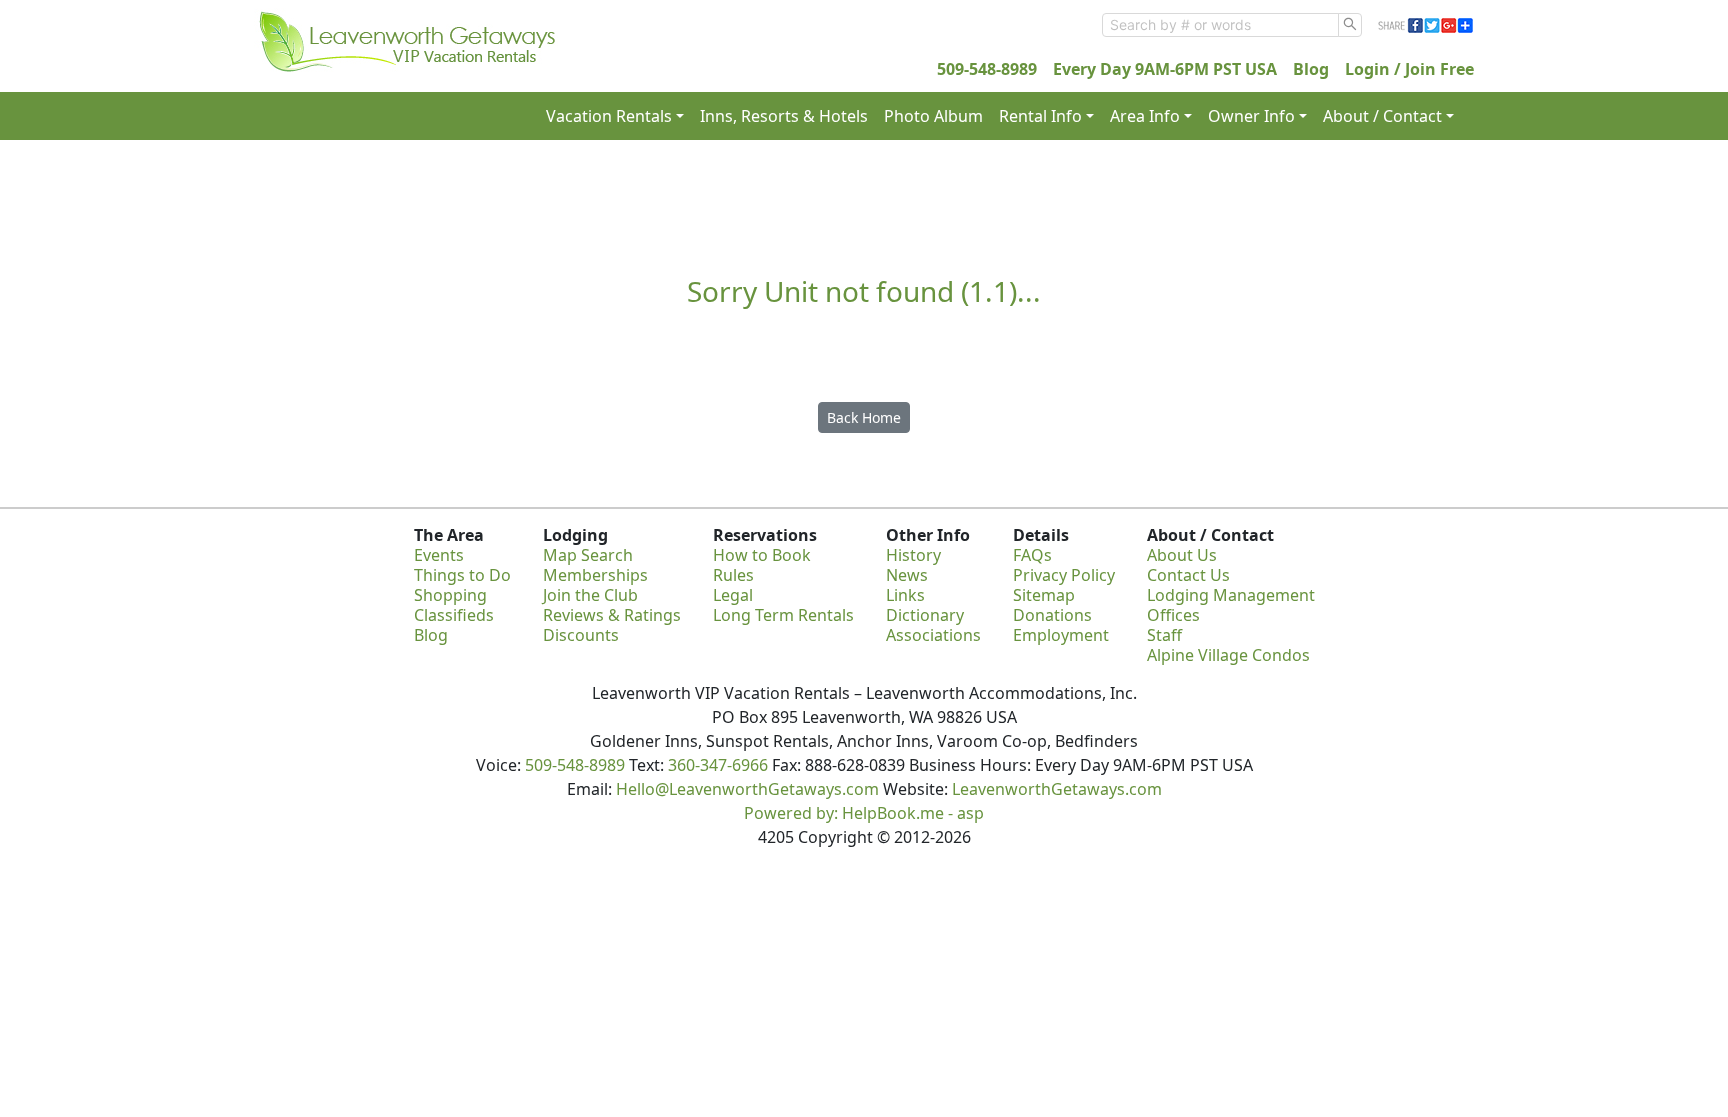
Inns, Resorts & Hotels (784, 116)
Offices (1173, 615)
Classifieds (454, 615)
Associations (933, 635)
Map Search (588, 555)
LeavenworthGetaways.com (1057, 789)
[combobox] (1220, 25)
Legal (733, 595)
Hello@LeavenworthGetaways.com (747, 789)
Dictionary (925, 615)
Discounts (581, 635)
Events (439, 555)
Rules (733, 575)
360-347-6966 (718, 765)
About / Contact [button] (1382, 116)
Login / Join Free (1409, 69)
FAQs (1032, 555)
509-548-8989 (987, 69)
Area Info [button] (1145, 116)
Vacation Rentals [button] (609, 116)
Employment (1061, 635)
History (913, 555)
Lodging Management (1231, 595)
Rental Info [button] (1040, 116)
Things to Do (462, 575)
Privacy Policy (1064, 575)
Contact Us (1188, 575)
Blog (1311, 69)
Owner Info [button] (1251, 116)
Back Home (864, 417)
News (907, 575)
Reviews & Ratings (612, 615)
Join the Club (590, 595)
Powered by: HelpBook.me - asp (864, 813)
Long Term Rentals (783, 615)
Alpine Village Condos (1228, 655)
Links (905, 595)
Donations (1052, 615)
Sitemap (1044, 595)
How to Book (762, 555)
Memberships (595, 575)
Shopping (450, 595)
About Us (1182, 555)
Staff (1164, 635)
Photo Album (933, 116)
